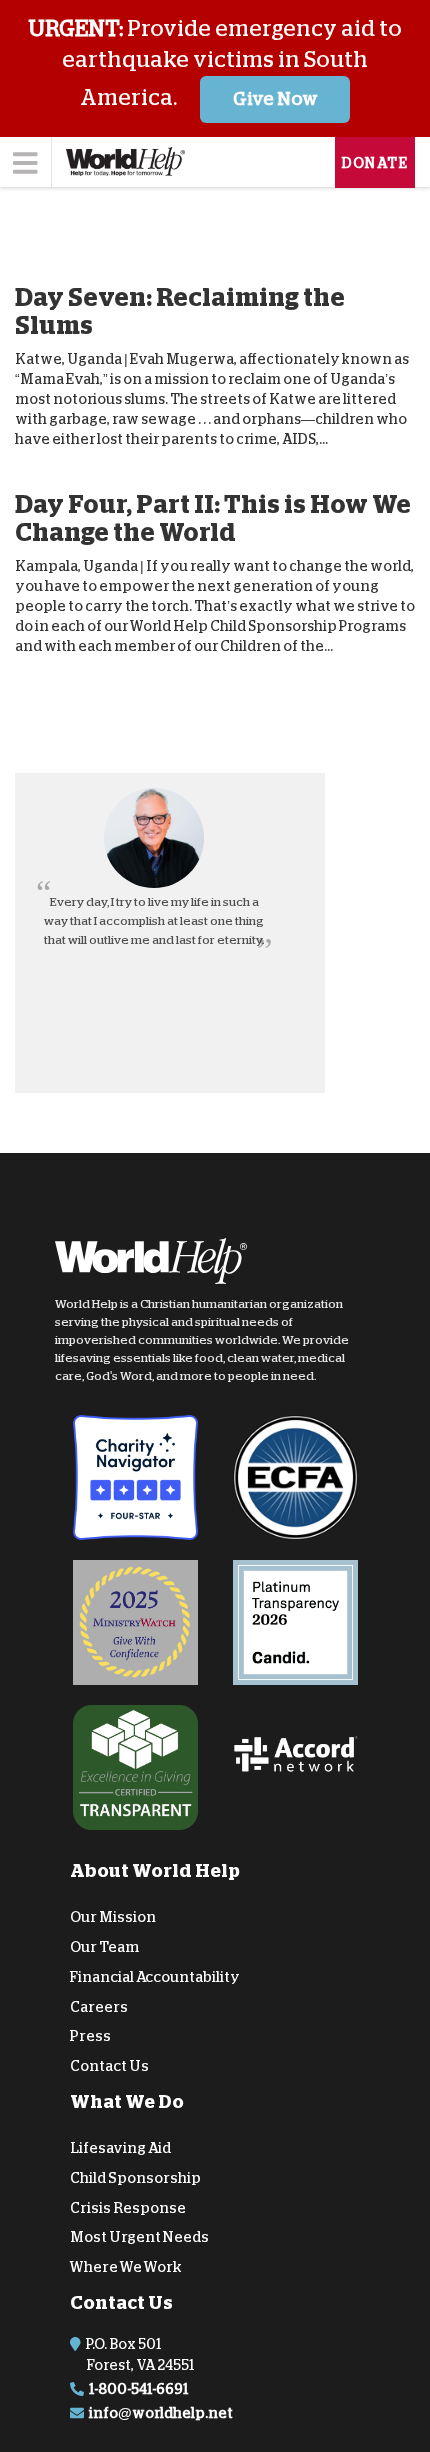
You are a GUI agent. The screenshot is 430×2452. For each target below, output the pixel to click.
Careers (99, 2006)
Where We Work (126, 2267)
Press (90, 2036)
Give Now (275, 99)
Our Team (104, 1947)
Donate (375, 163)
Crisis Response (128, 2207)
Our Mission (113, 1917)
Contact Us (109, 2066)
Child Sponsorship (135, 2178)
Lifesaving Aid (120, 2148)
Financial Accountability (155, 1977)
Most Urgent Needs (139, 2237)
